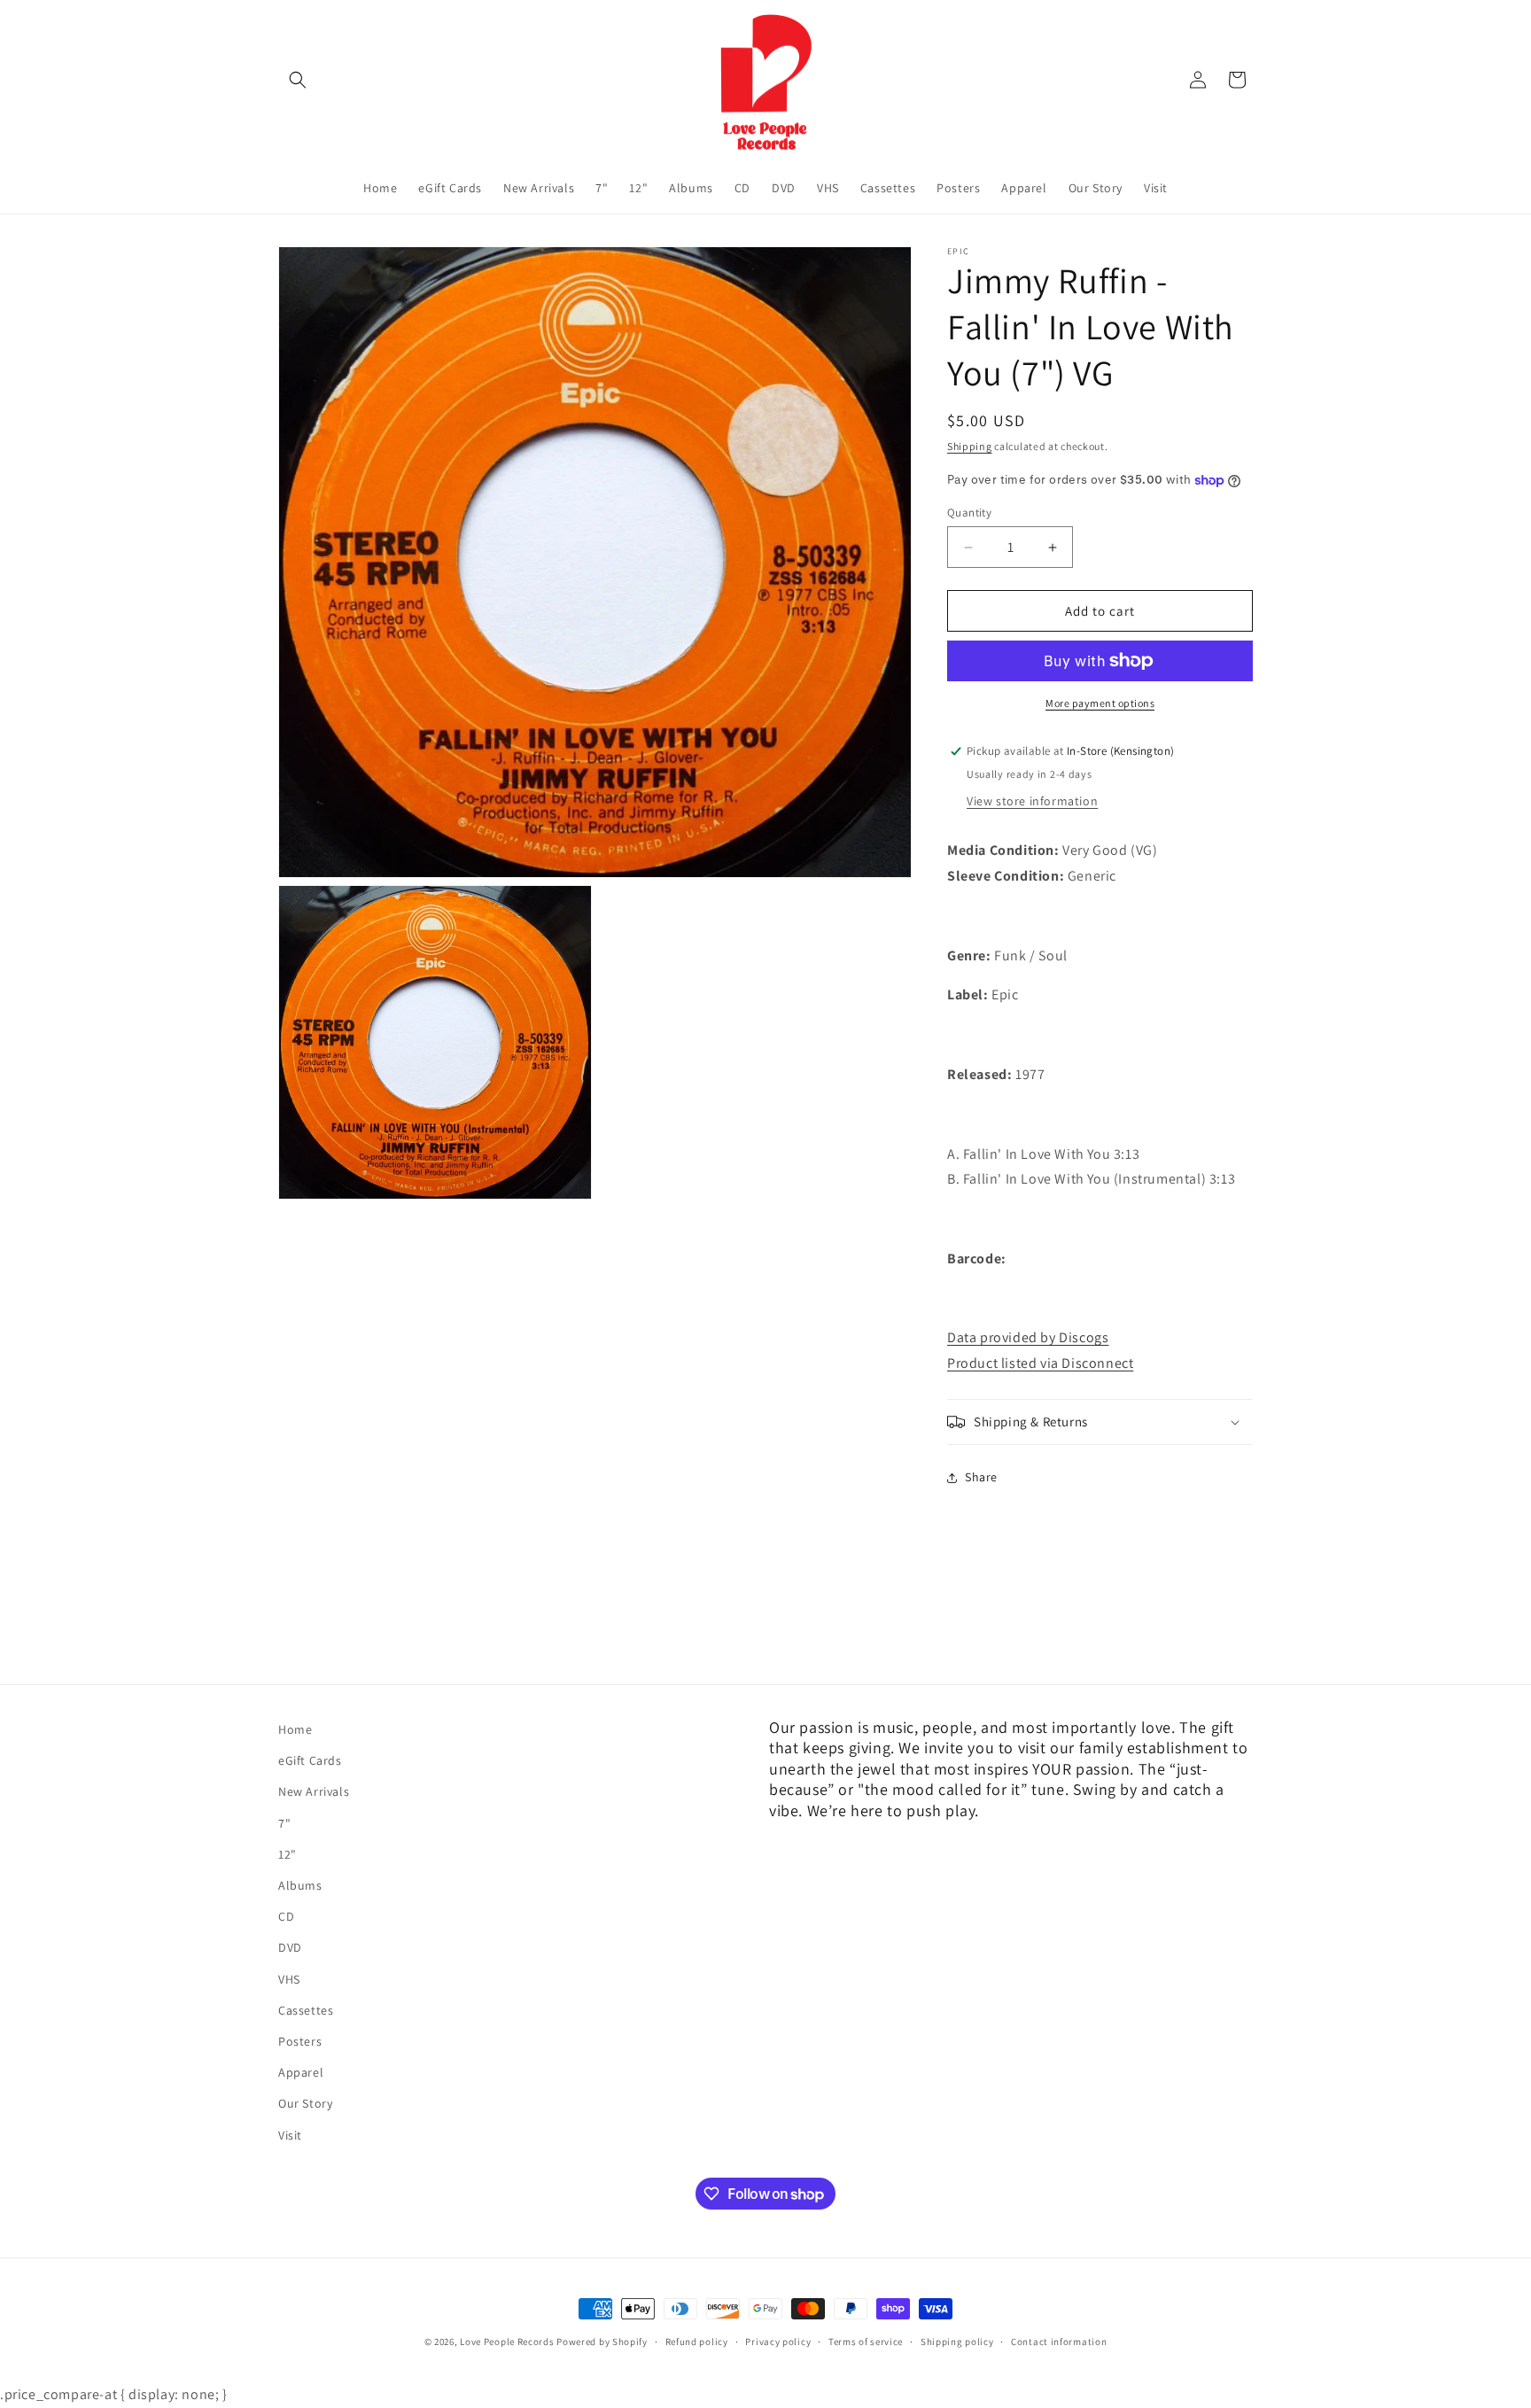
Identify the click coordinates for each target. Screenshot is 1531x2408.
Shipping (970, 446)
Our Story (305, 2103)
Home (295, 1729)
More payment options (1100, 703)
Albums (300, 1885)
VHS (289, 1979)
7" (284, 1823)
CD (286, 1916)
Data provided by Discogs (1028, 1338)
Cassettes (306, 2010)
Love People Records (507, 2342)
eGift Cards (310, 1760)
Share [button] (981, 1478)
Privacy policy (778, 2342)
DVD (290, 1948)
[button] (298, 80)
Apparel (301, 2072)
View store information (1032, 801)
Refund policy (697, 2342)
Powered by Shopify (602, 2342)
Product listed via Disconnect (1040, 1363)
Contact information (1059, 2342)
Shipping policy (957, 2342)
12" (288, 1854)
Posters (300, 2041)
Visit (290, 2135)
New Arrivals (314, 1792)
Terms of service (866, 2342)
